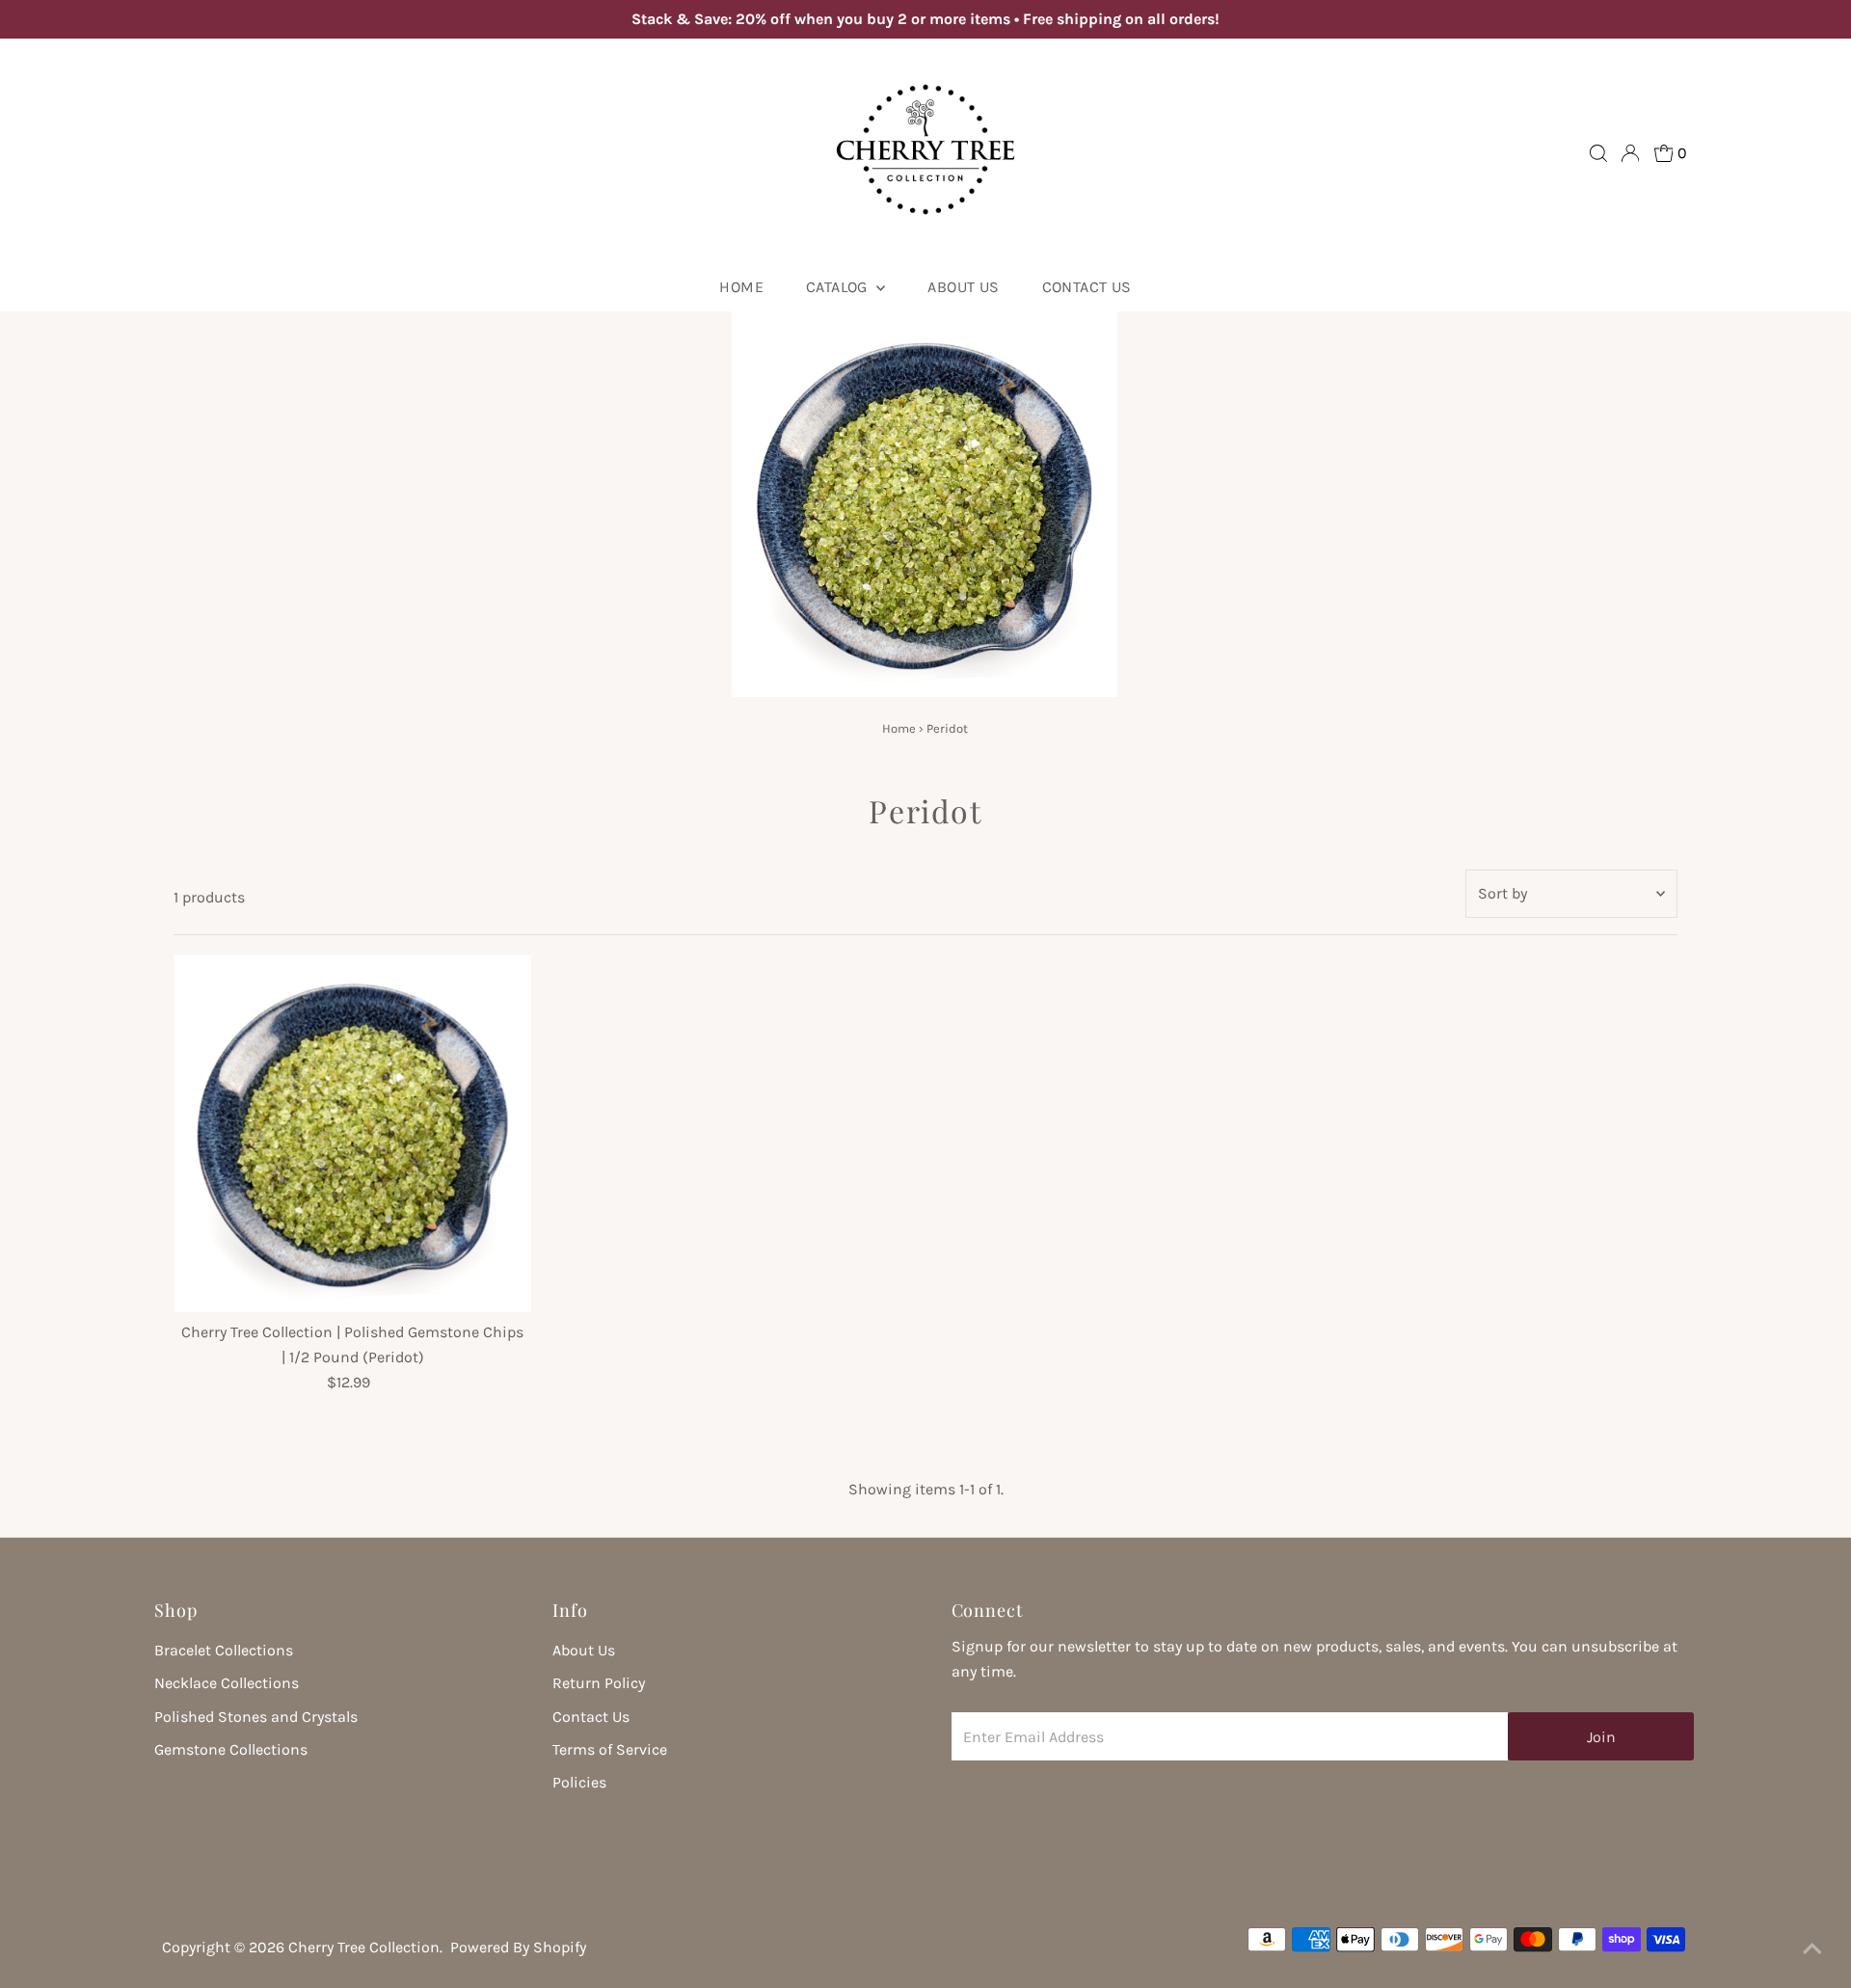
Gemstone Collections (231, 1749)
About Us (584, 1650)
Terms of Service (610, 1749)
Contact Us (1087, 287)
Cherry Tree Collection (364, 1947)
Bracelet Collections (224, 1650)
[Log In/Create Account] (1630, 153)
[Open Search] (1598, 153)
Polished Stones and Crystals (256, 1717)
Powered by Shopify (518, 1947)
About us (963, 287)
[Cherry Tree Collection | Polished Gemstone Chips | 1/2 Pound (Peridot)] (352, 1133)
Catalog (839, 287)
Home (741, 287)
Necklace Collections (227, 1683)
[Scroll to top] (1812, 1949)
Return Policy (599, 1683)
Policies (579, 1782)
